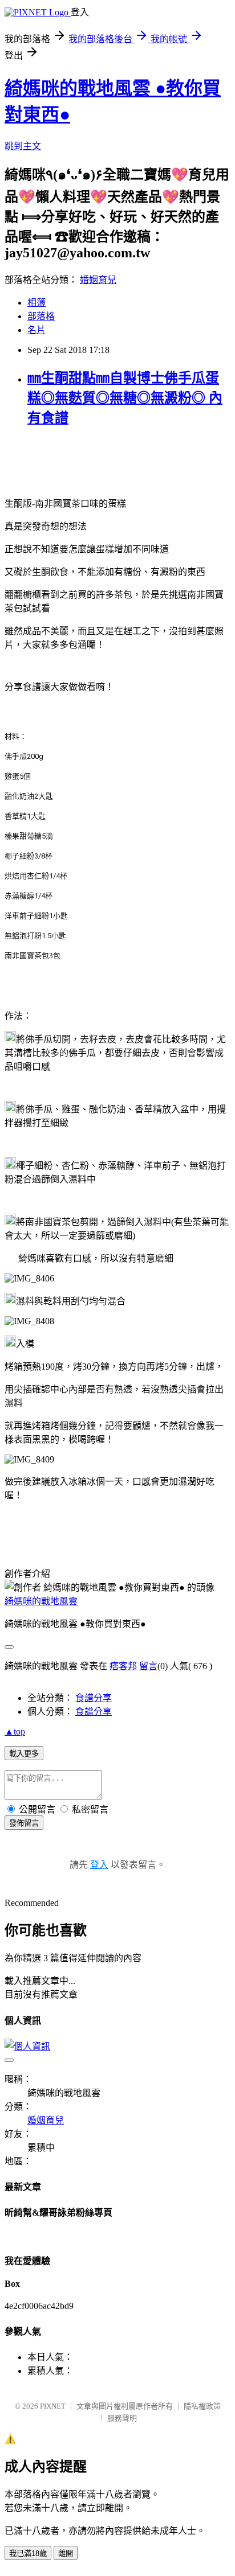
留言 (148, 1666)
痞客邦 (123, 1666)
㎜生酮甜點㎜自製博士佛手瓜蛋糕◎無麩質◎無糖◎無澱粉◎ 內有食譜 (125, 398)
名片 (37, 330)
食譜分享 (94, 1698)
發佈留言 (24, 1823)
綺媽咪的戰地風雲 (41, 1601)
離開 (66, 2554)
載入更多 (24, 1754)
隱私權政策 (202, 2406)
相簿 (37, 303)
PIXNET (53, 2406)
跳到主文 (23, 146)
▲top (15, 1731)
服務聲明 (122, 2418)
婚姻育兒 (98, 280)
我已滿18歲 (28, 2554)
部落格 (41, 316)
